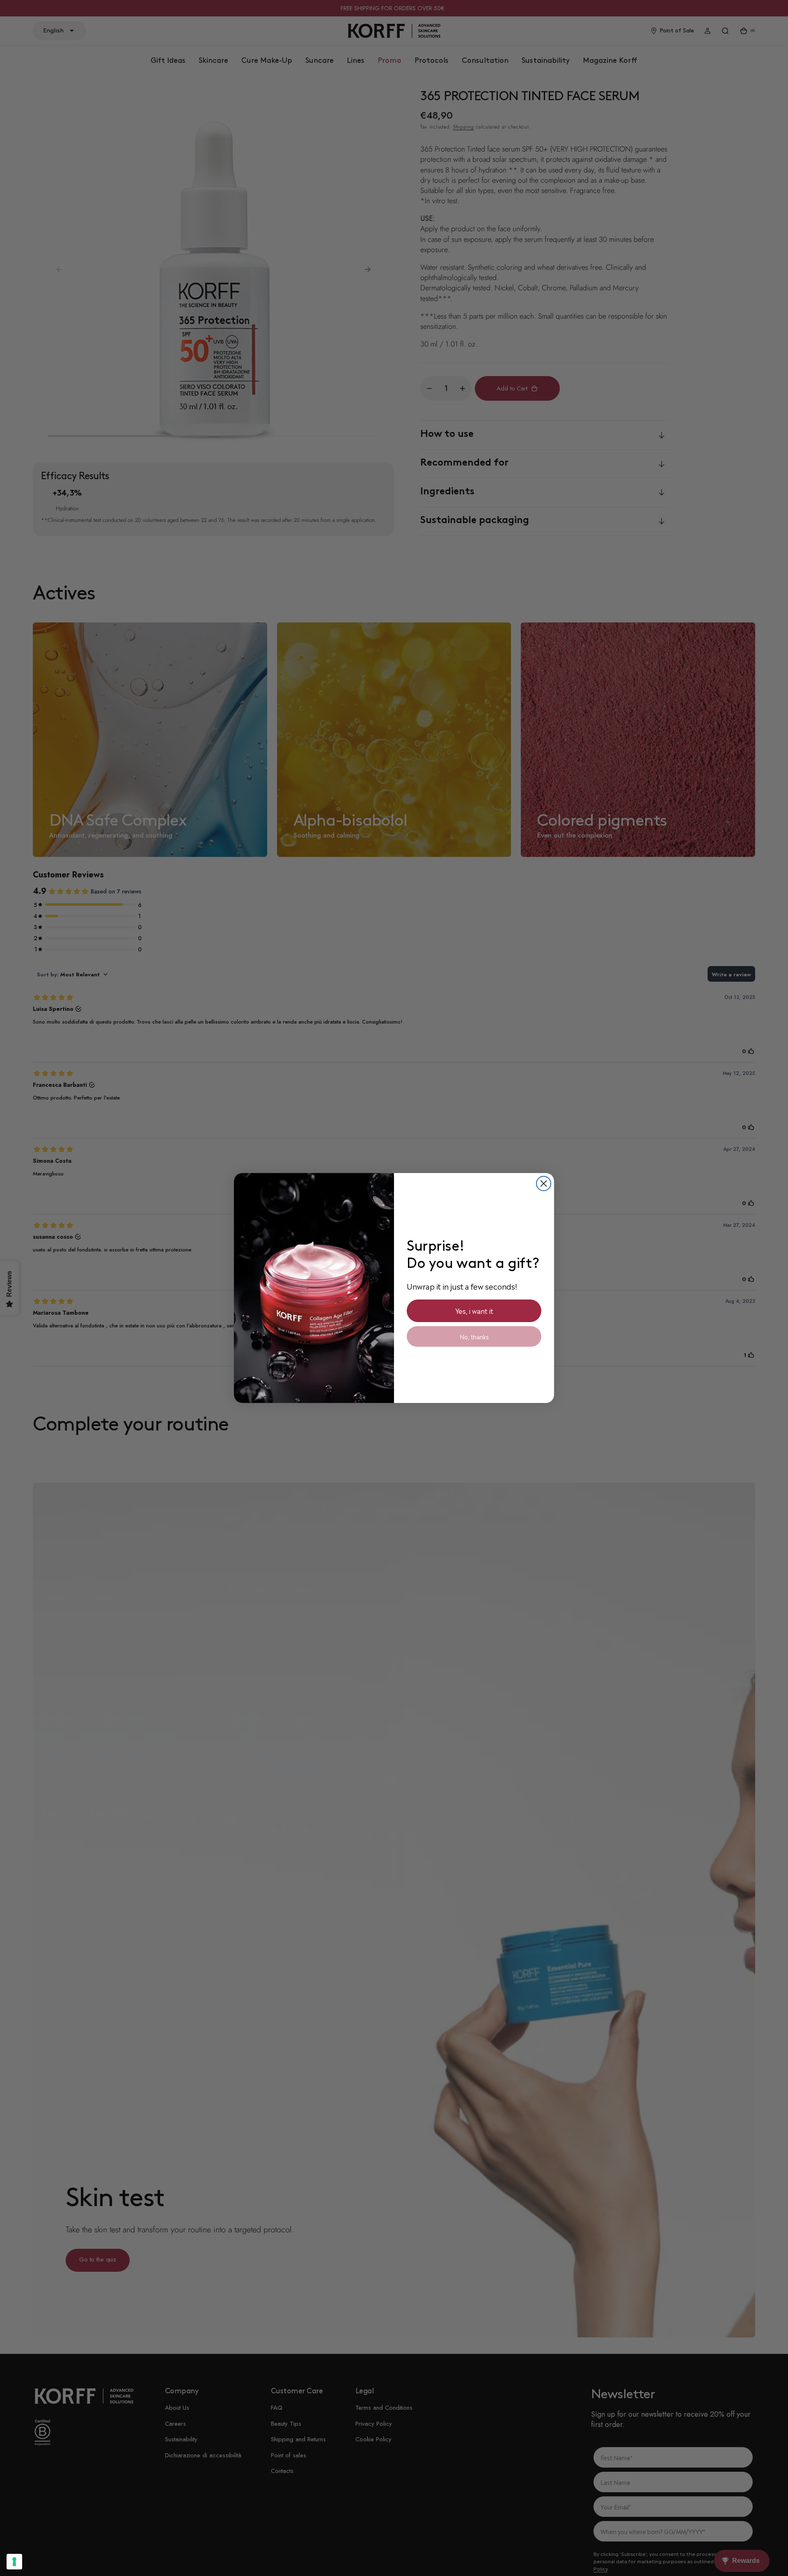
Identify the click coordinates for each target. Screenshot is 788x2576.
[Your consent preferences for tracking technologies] (14, 2562)
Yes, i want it (474, 1311)
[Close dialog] (544, 1184)
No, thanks (474, 1336)
